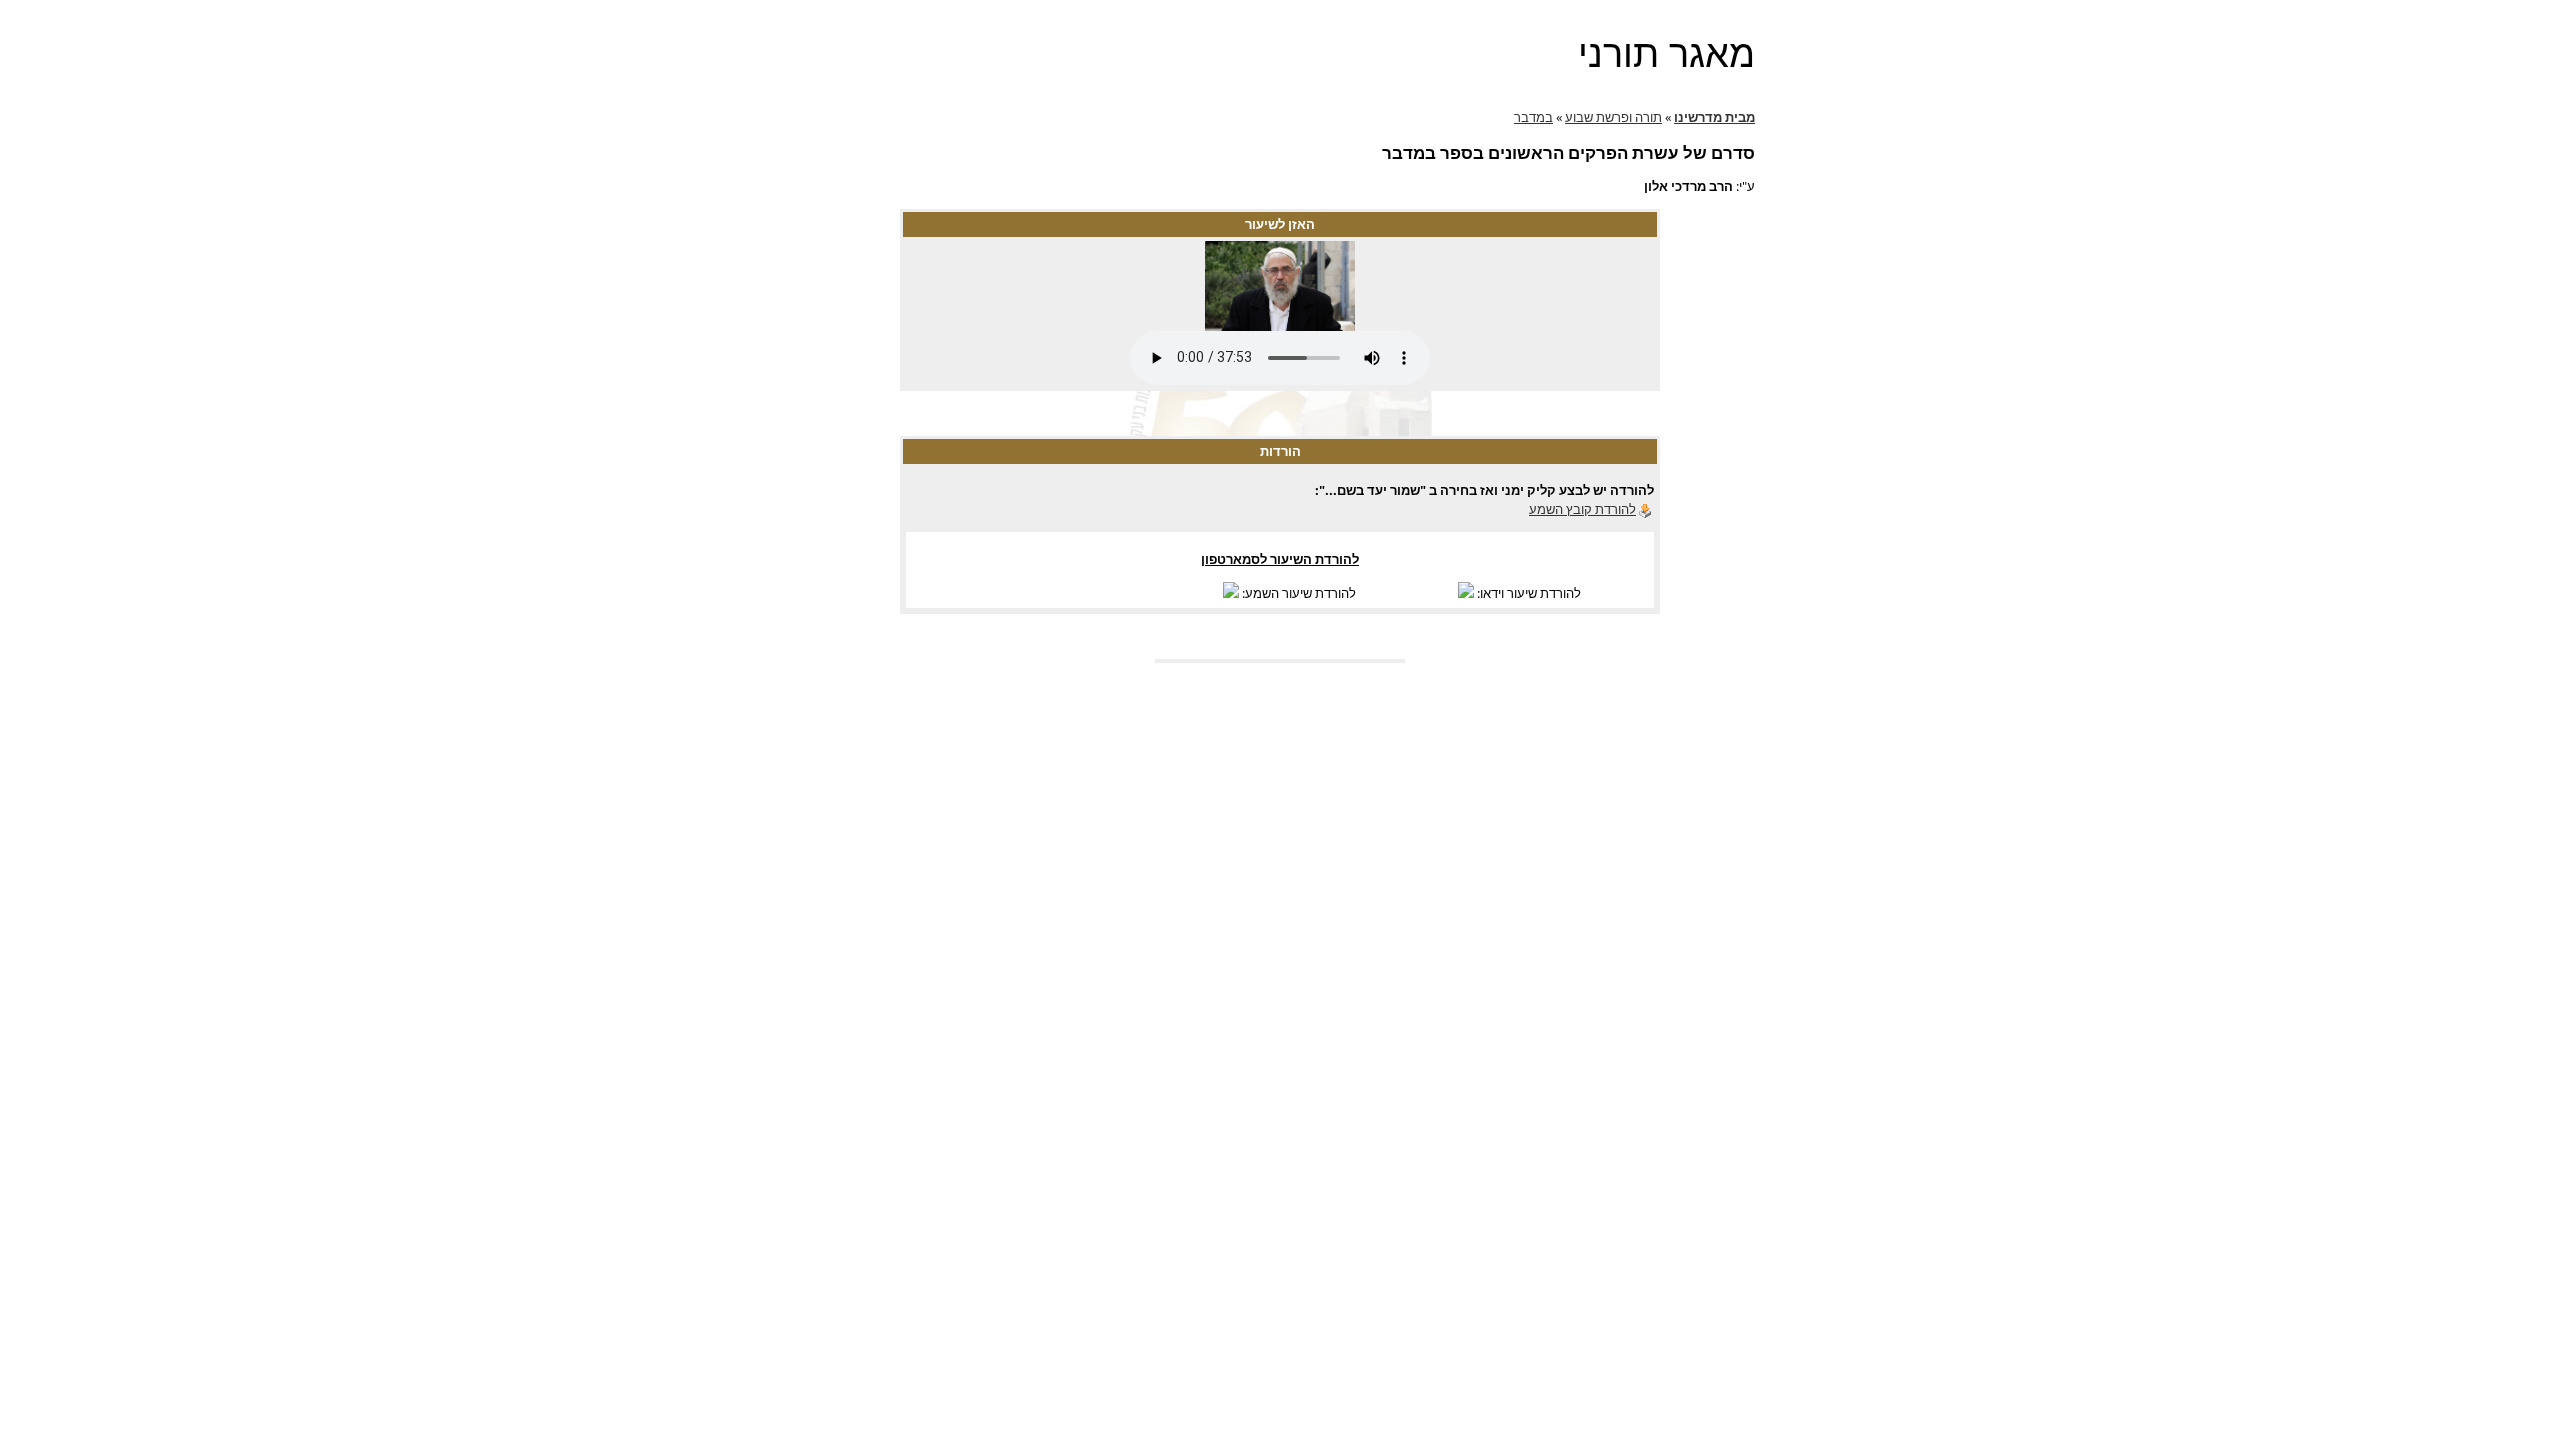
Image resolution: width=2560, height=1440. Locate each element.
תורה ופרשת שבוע (1613, 117)
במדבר (1533, 117)
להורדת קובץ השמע (1582, 509)
